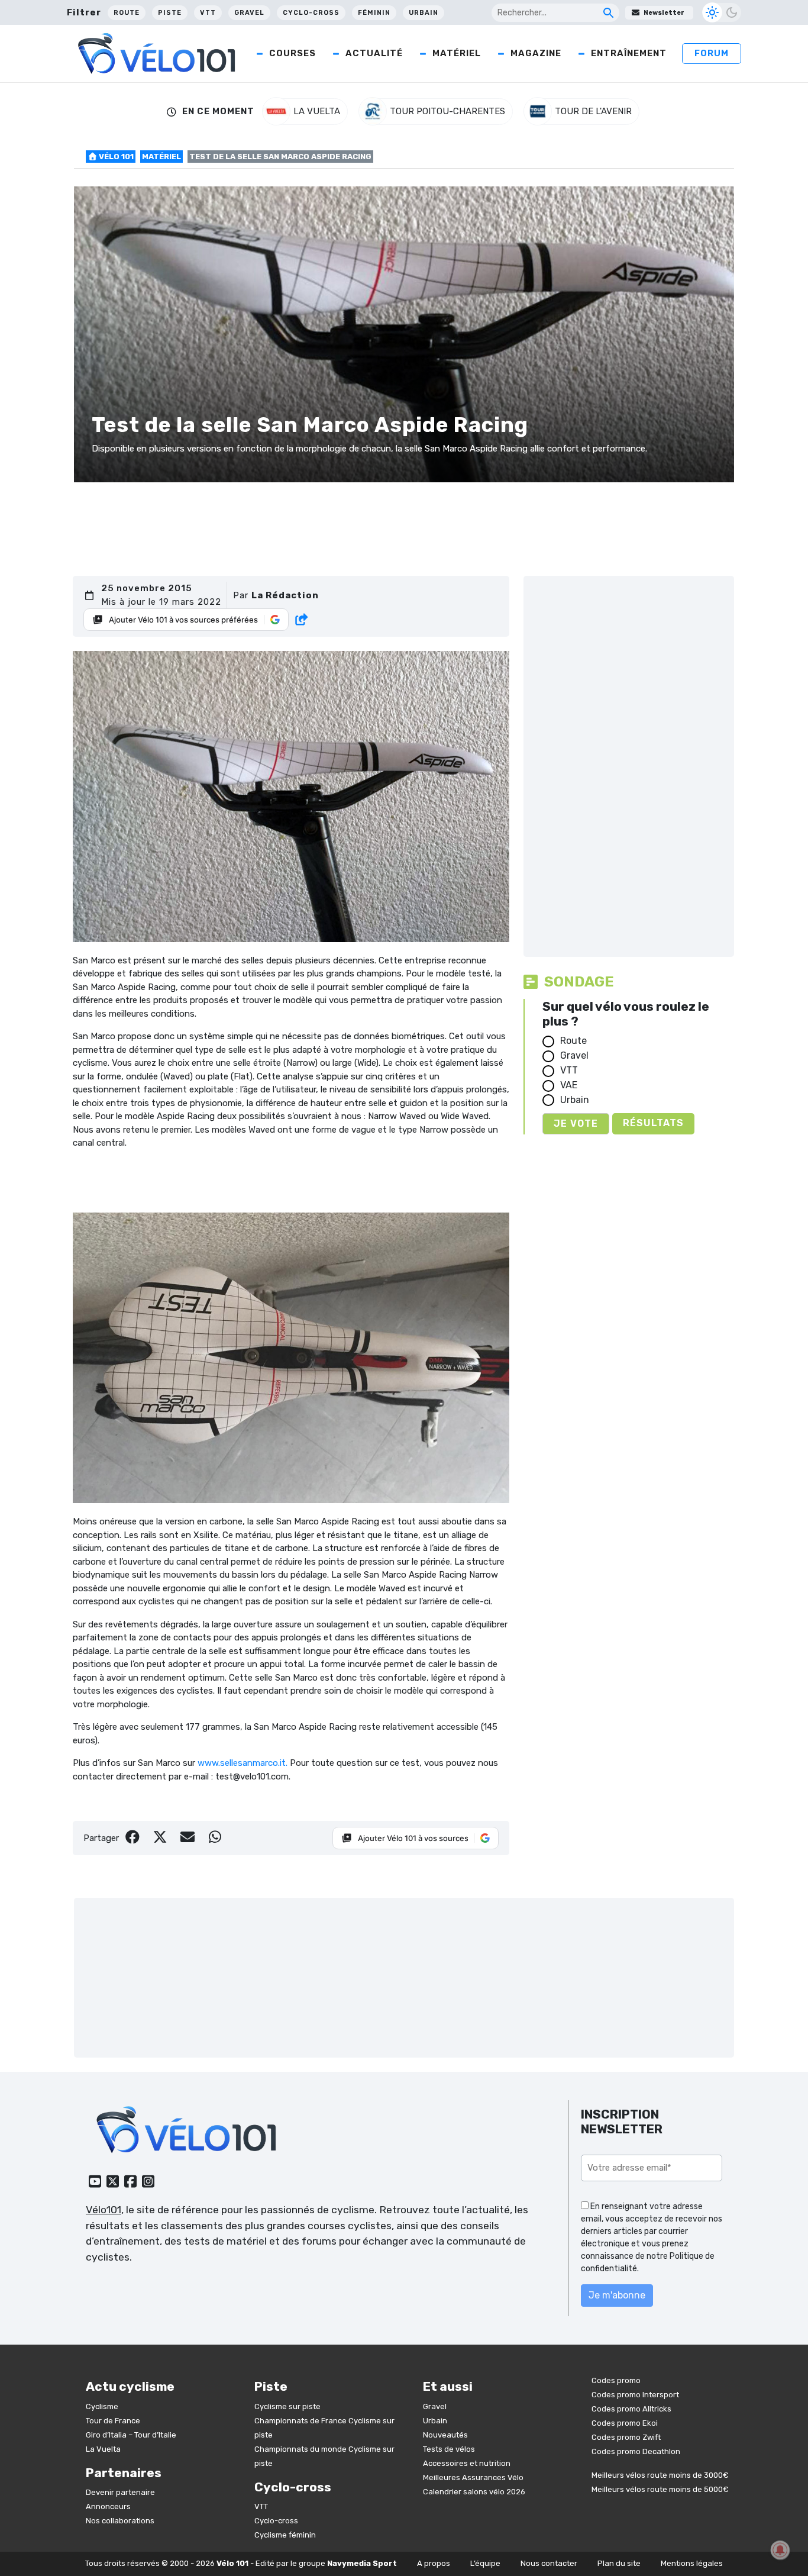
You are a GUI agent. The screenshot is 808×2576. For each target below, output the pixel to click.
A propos (434, 2563)
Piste (170, 13)
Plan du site (619, 2563)
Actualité (374, 53)
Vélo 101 (115, 157)
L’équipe (485, 2563)
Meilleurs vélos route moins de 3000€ (660, 2475)
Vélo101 (104, 2210)
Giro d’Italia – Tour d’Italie (131, 2435)
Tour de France (113, 2421)
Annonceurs (108, 2506)
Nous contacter (549, 2563)
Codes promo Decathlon (636, 2451)
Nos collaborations (120, 2521)
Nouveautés (445, 2435)
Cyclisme (102, 2406)
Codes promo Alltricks (631, 2409)
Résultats (653, 1123)
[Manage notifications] (780, 2550)
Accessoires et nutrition (467, 2463)
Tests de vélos (449, 2449)
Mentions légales (692, 2563)
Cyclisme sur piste (287, 2406)
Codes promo (616, 2380)
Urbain (424, 13)
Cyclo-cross (311, 13)
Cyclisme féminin (285, 2535)
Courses (293, 53)
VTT (208, 13)
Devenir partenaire (120, 2492)
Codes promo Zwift (626, 2437)
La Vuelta (103, 2449)
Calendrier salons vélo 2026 (474, 2492)
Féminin (374, 13)
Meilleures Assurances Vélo (473, 2477)
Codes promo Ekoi (625, 2423)
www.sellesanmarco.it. (243, 1763)
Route (127, 13)
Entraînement (629, 53)
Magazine (536, 53)
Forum (712, 53)
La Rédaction (285, 595)
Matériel (457, 53)
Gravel (249, 13)
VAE (569, 1085)
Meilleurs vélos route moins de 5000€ (660, 2489)
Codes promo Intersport (635, 2395)
